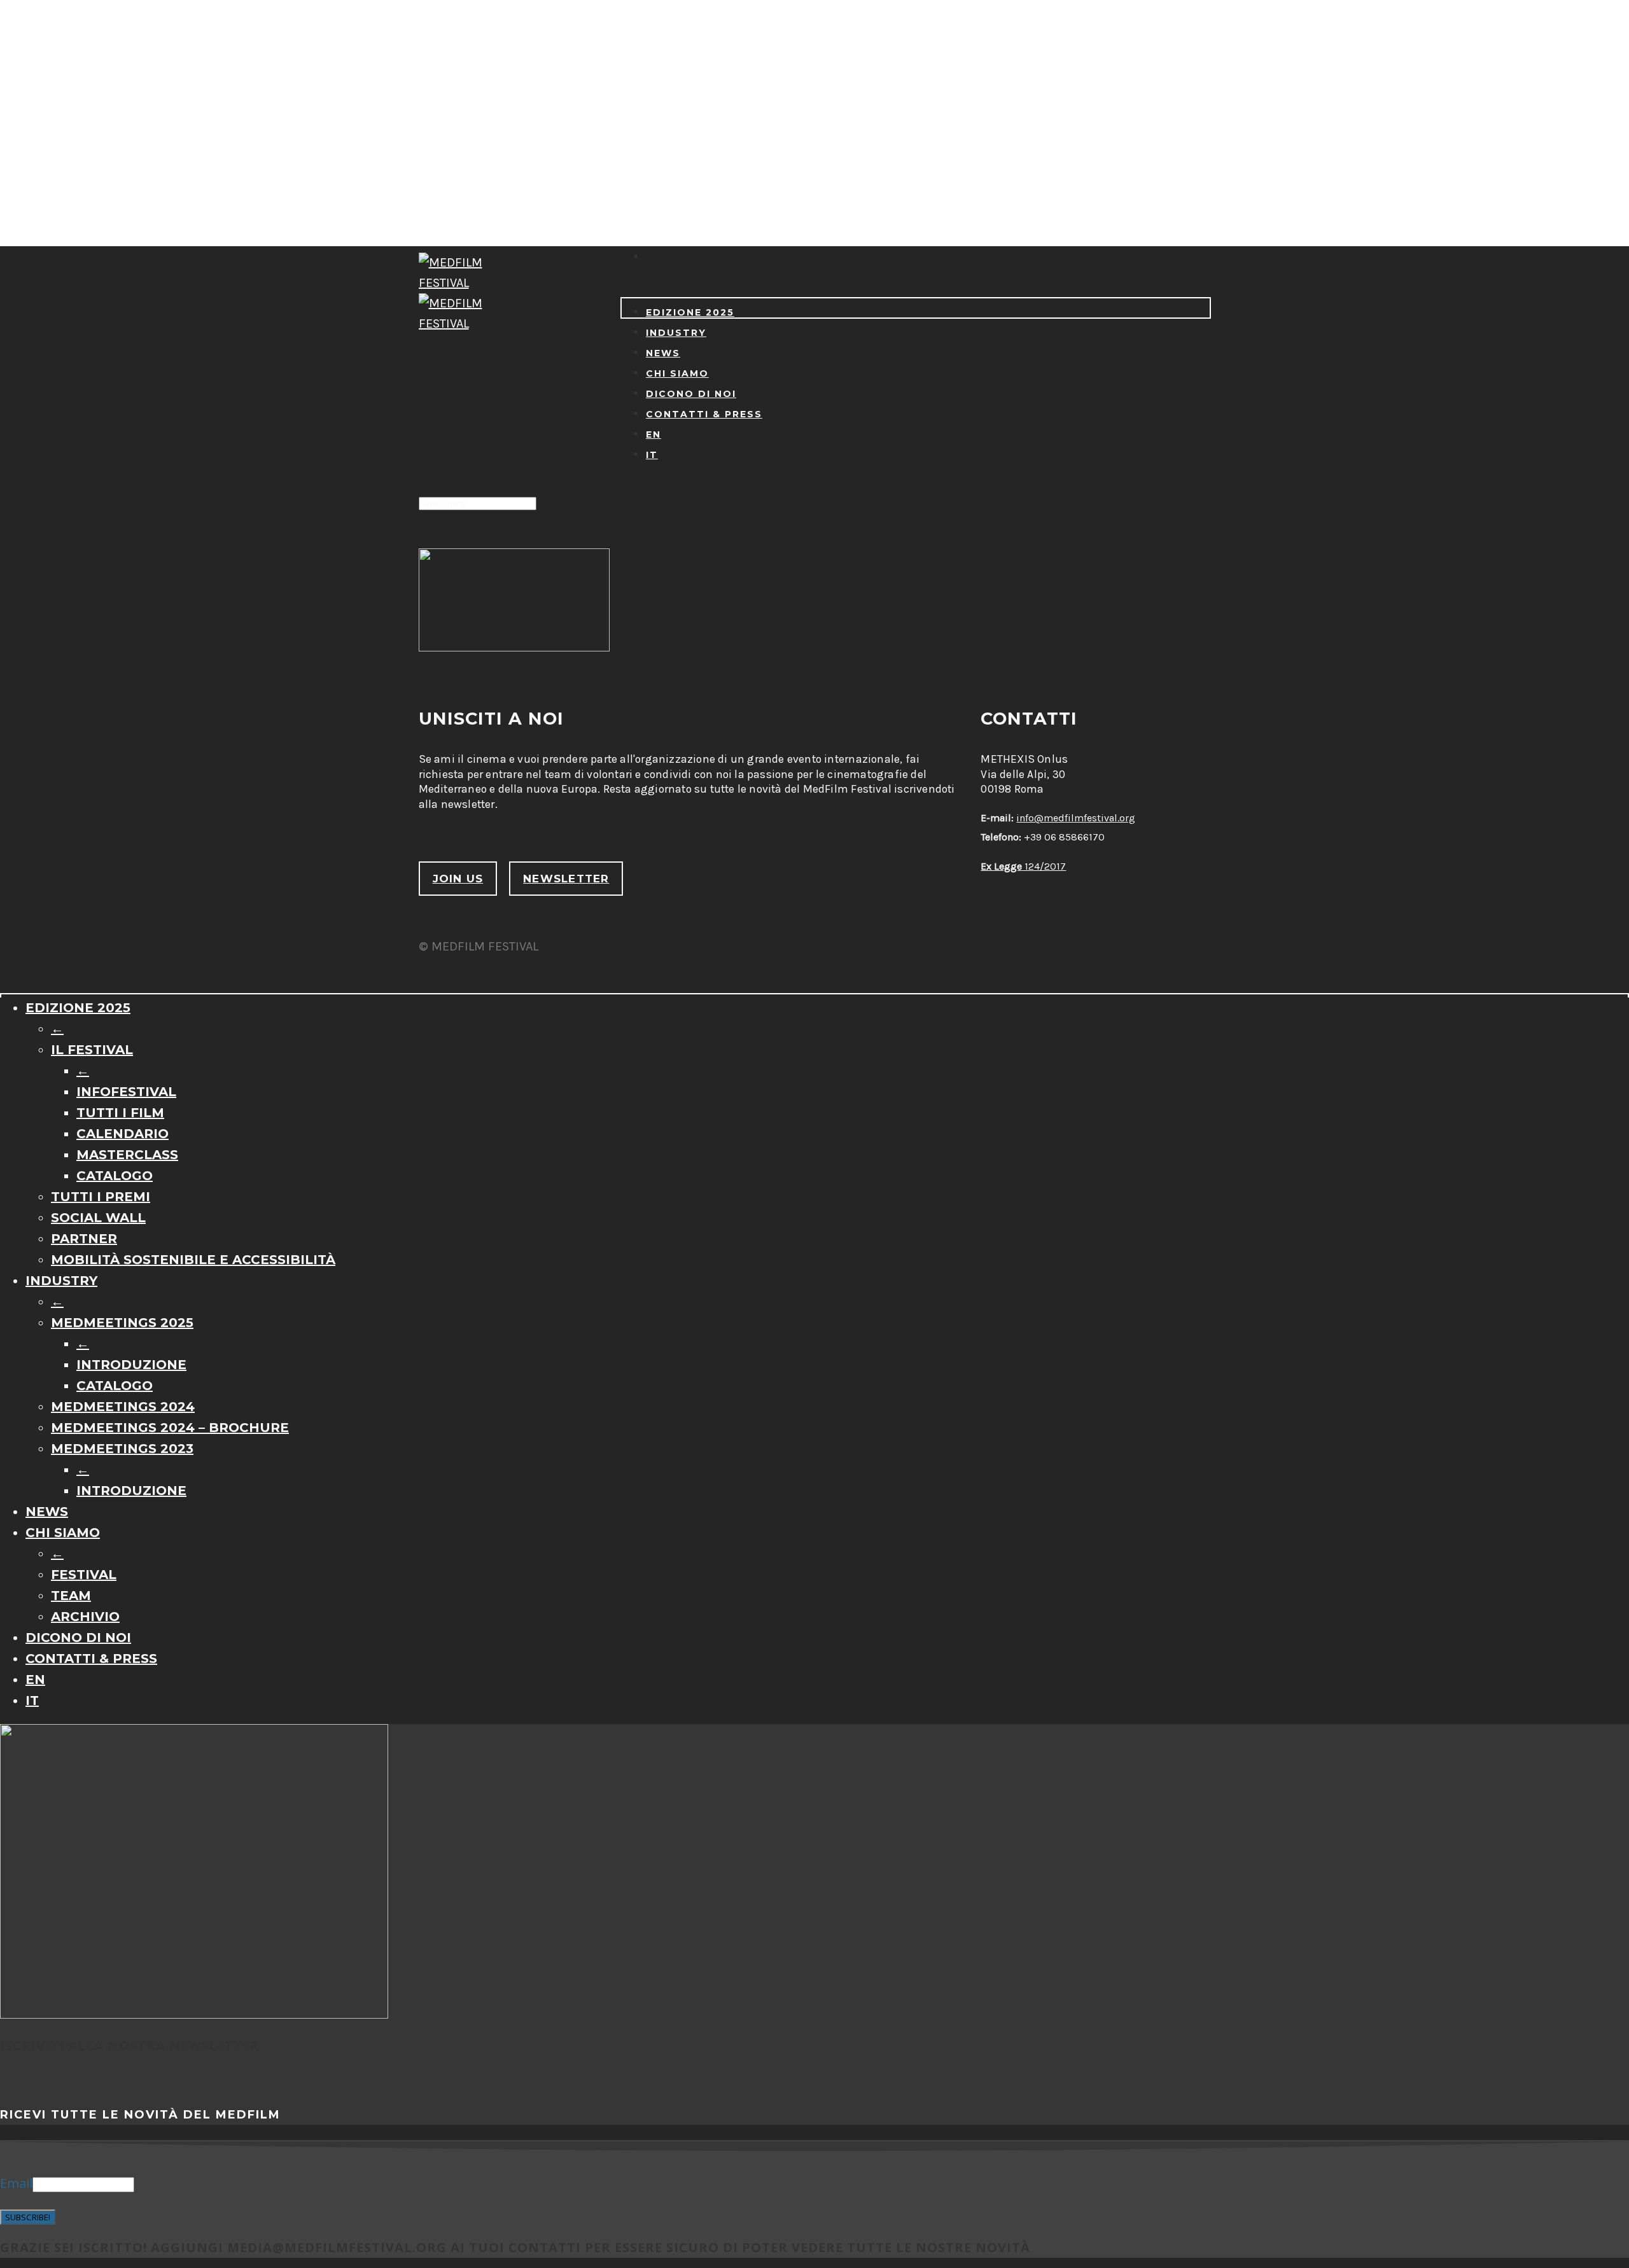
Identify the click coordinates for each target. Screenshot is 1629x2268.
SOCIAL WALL (98, 1218)
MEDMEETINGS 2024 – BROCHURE (170, 1428)
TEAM (71, 1596)
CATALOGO (115, 1176)
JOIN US (458, 879)
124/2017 (1023, 866)
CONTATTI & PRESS (704, 414)
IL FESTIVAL (92, 1050)
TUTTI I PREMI (101, 1197)
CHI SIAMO (677, 373)
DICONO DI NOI (691, 394)
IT (652, 455)
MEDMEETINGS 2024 (123, 1407)
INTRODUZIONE (131, 1365)
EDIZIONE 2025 (690, 312)
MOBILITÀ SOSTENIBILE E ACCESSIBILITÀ (193, 1260)
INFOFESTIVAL (126, 1092)
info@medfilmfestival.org (1076, 818)
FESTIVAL (84, 1575)
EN (654, 435)
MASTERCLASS (127, 1155)
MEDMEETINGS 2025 (122, 1323)
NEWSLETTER (566, 879)
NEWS (663, 353)
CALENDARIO (122, 1134)
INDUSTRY (676, 333)
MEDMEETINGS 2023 (122, 1449)
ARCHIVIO (85, 1617)
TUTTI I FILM (120, 1113)
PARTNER (84, 1239)
